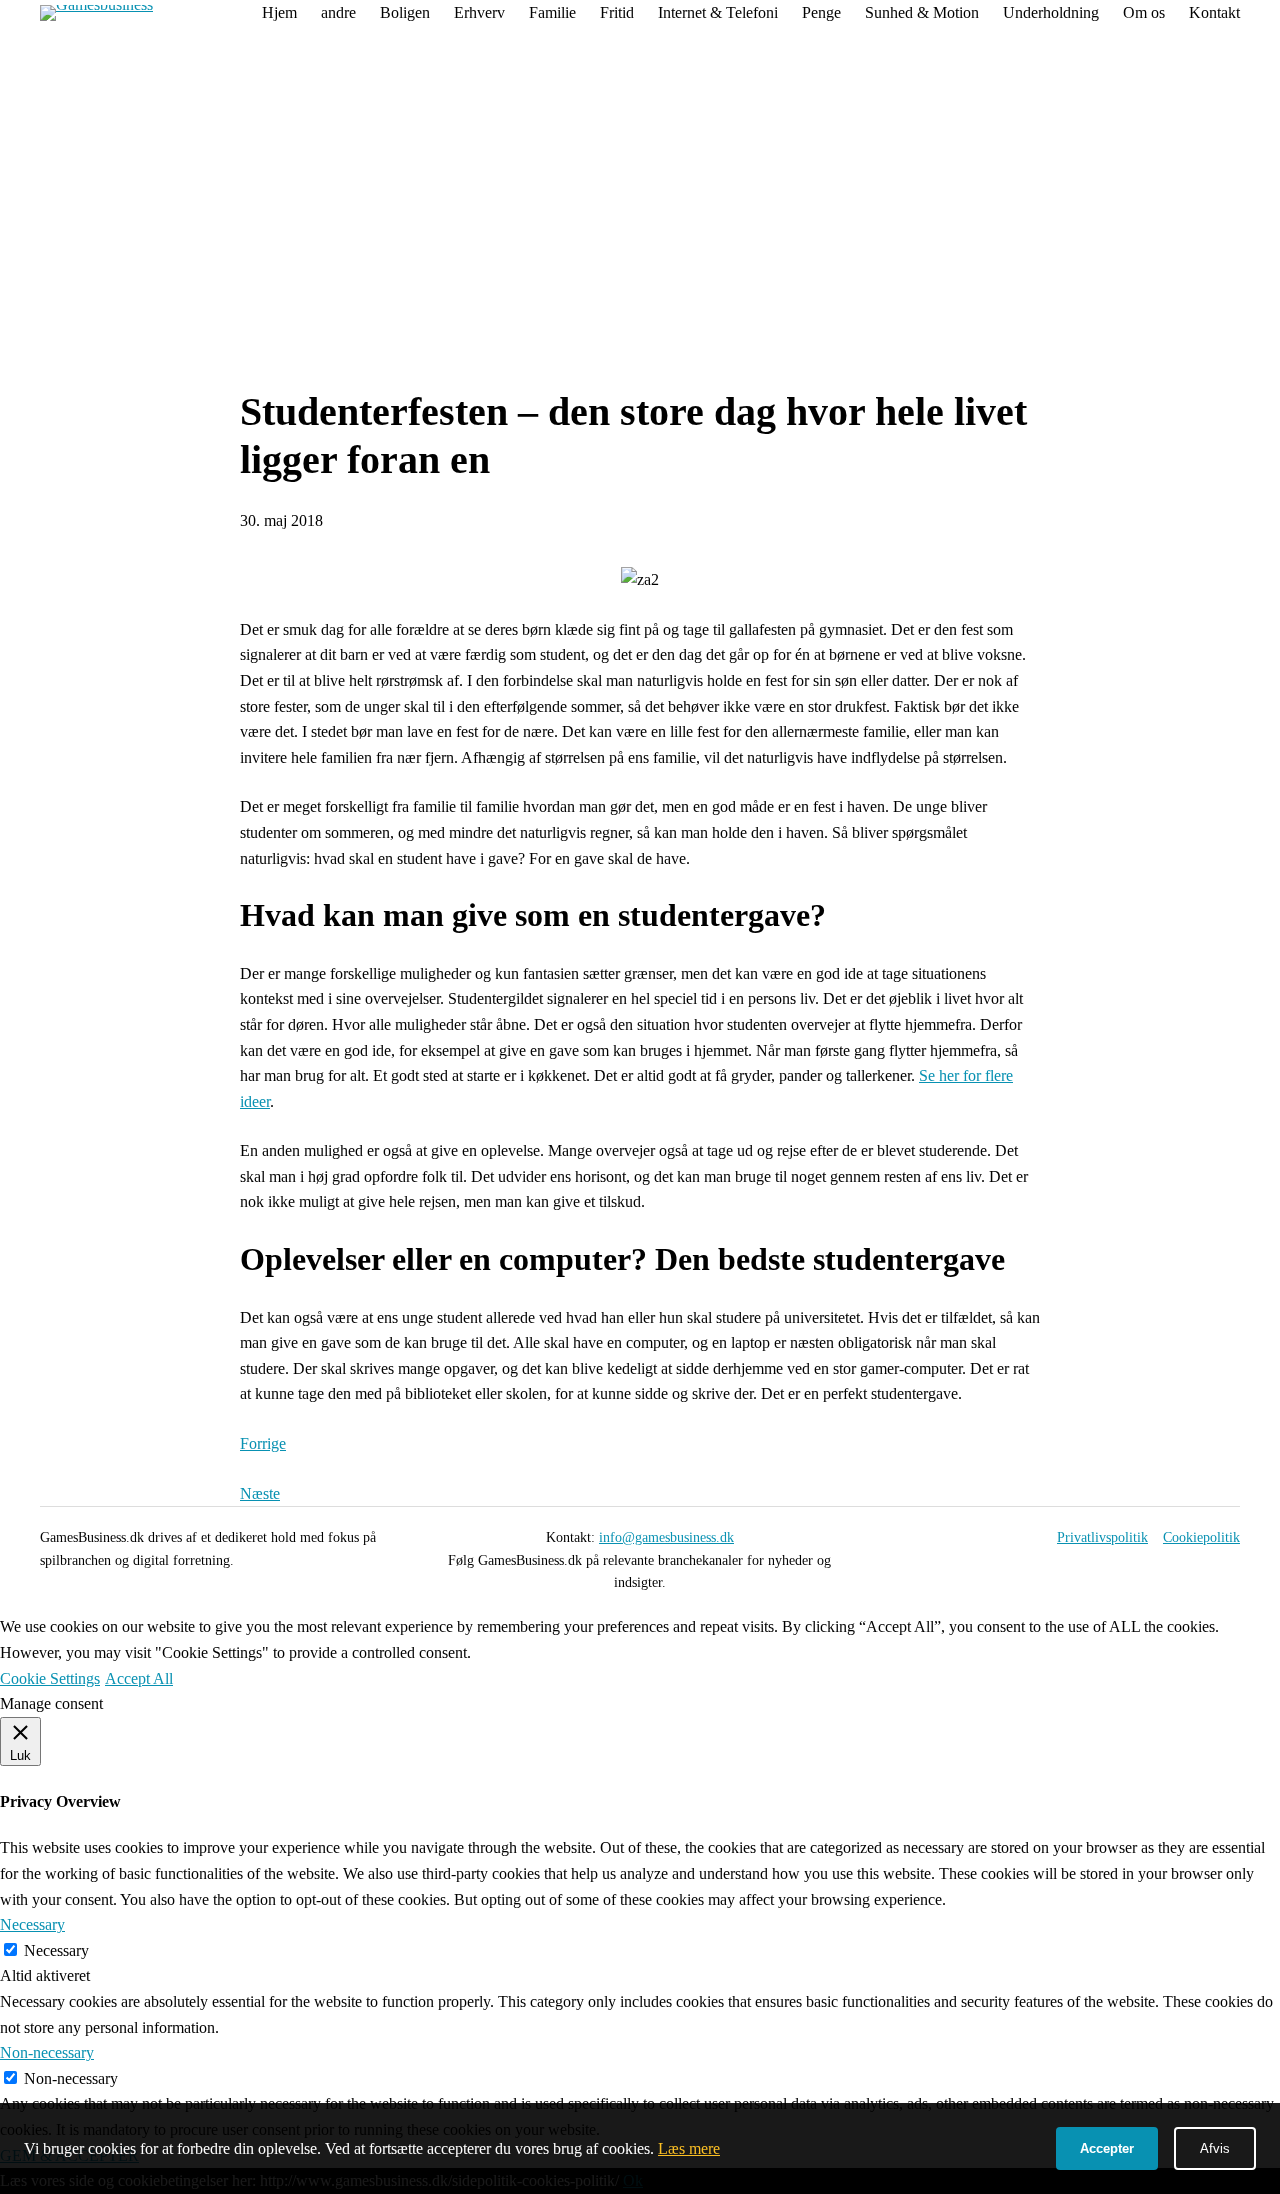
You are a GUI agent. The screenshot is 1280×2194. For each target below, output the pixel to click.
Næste (260, 1493)
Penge (821, 12)
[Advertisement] (640, 214)
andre (338, 12)
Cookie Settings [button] (50, 1678)
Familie (552, 12)
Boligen (405, 12)
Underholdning (1051, 12)
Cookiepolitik (1201, 1537)
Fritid (617, 12)
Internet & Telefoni (718, 12)
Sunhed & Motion (922, 12)
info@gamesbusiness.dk (666, 1537)
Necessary (56, 1950)
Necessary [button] (32, 1924)
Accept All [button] (139, 1678)
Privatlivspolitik (1102, 1537)
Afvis (1215, 2148)
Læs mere (689, 2148)
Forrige (263, 1443)
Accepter (1107, 2148)
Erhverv (479, 12)
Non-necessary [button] (47, 2052)
